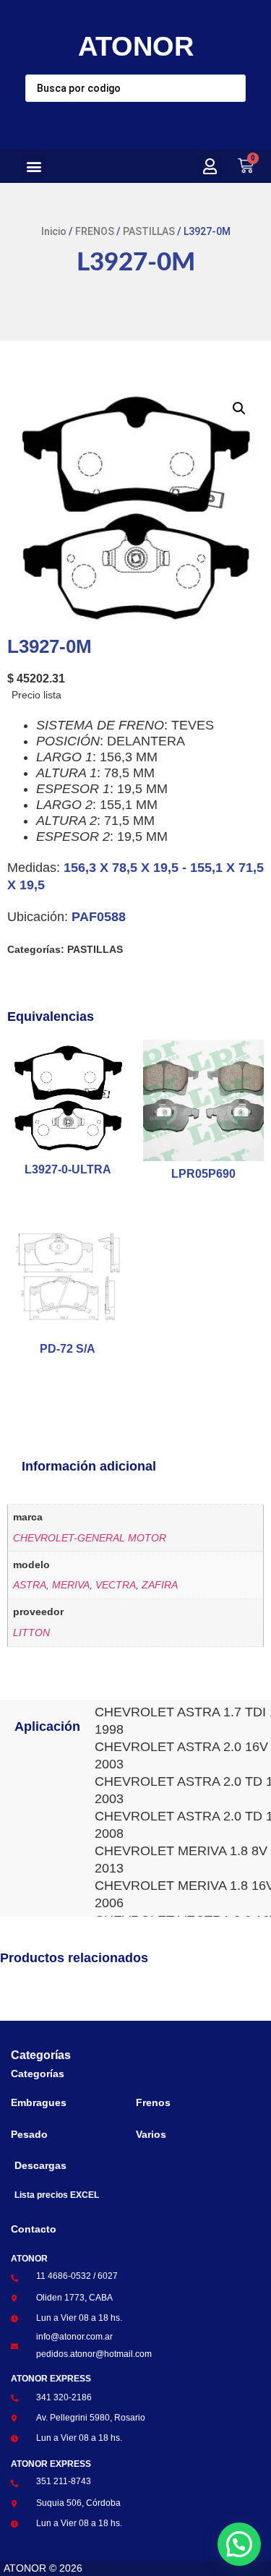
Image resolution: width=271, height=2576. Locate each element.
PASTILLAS (149, 231)
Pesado (29, 2134)
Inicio (54, 231)
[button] (34, 166)
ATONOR (136, 46)
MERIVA (71, 1585)
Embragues (39, 2102)
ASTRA (30, 1585)
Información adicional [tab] (89, 1466)
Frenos (153, 2102)
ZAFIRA (160, 1585)
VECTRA (116, 1585)
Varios (151, 2134)
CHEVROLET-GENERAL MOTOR (90, 1538)
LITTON (31, 1633)
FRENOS (95, 231)
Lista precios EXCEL (57, 2195)
